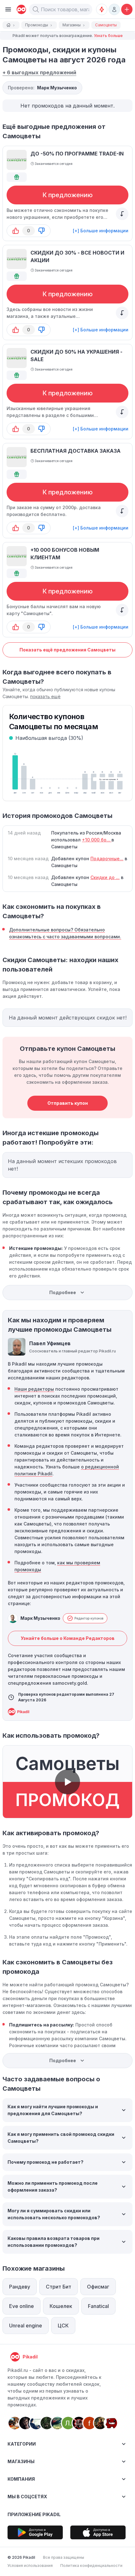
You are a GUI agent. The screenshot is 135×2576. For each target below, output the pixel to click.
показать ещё (45, 696)
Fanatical (98, 2306)
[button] (36, 9)
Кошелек (61, 2306)
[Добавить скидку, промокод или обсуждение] (127, 9)
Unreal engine (26, 2326)
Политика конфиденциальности (91, 2565)
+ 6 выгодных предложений (39, 72)
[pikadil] (20, 9)
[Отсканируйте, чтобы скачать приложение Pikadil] (35, 2532)
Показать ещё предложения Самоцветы (67, 650)
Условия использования (30, 2565)
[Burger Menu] (8, 9)
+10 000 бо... (97, 840)
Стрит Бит (59, 2287)
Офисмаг (98, 2287)
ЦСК (63, 2326)
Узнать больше (108, 36)
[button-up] (16, 231)
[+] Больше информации (101, 231)
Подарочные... (107, 859)
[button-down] (41, 231)
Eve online (22, 2306)
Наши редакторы (34, 1389)
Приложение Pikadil (34, 2514)
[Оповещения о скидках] (102, 9)
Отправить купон (68, 1103)
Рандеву (20, 2287)
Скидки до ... (105, 877)
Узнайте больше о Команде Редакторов (68, 1638)
